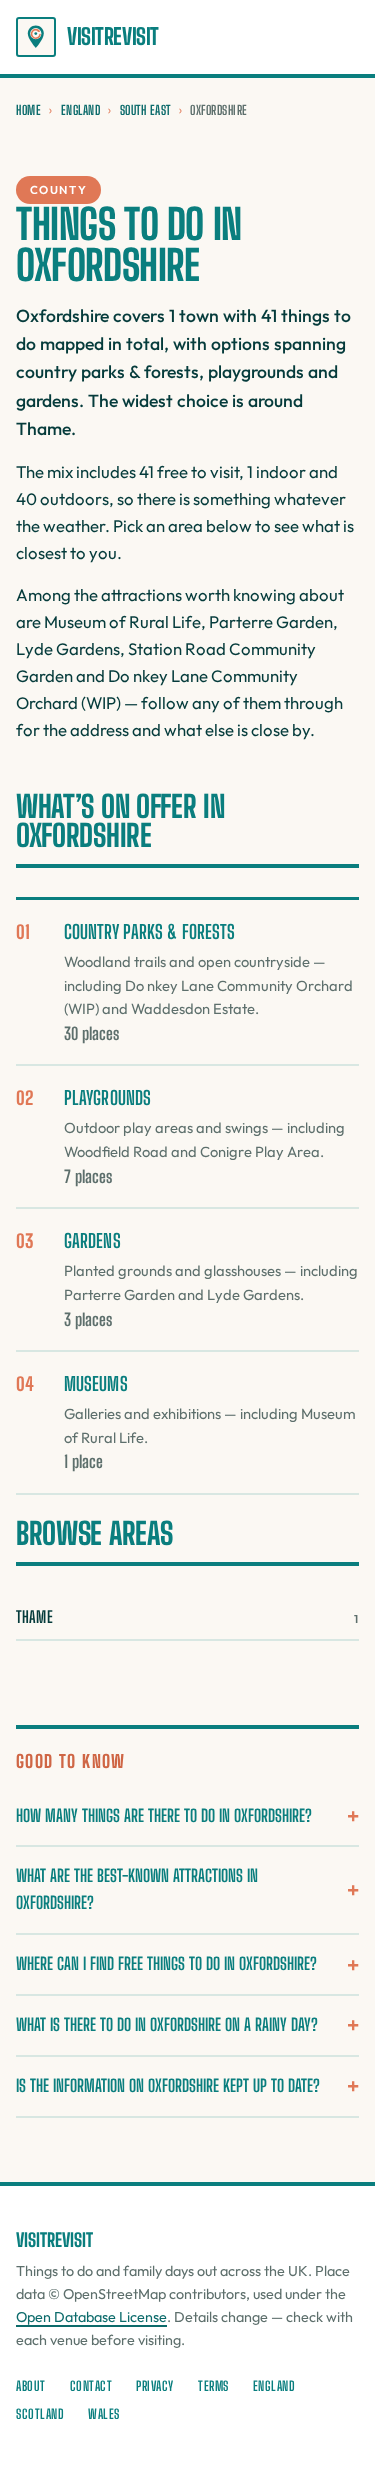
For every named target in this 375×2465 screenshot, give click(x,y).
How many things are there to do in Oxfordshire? (164, 1815)
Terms (213, 2386)
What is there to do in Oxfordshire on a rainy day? (167, 2024)
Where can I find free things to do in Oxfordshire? (166, 1963)
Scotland (40, 2414)
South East (145, 110)
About (31, 2386)
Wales (104, 2414)
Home (28, 110)
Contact (91, 2386)
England (81, 110)
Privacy (155, 2386)
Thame (187, 1616)
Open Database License (91, 2317)
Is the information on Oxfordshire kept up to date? (168, 2085)
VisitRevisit (113, 36)
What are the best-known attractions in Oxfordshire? (137, 1889)
